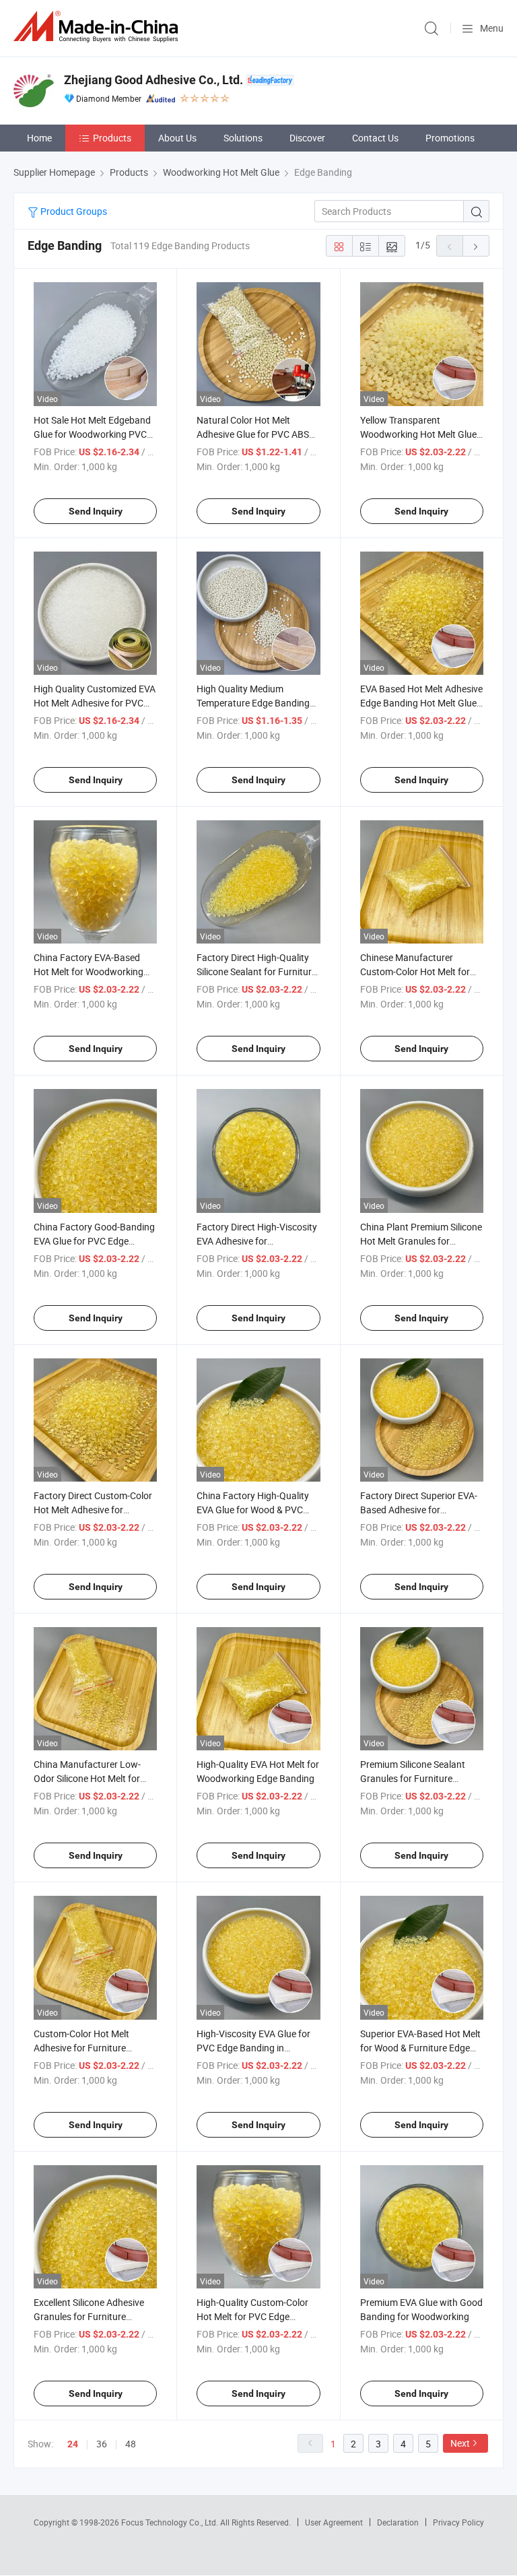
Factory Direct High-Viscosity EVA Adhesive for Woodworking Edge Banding (257, 1241)
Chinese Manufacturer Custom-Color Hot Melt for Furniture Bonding (415, 971)
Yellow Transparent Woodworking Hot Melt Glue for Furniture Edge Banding (418, 434)
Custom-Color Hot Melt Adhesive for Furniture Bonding (81, 2048)
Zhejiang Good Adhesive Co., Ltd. (153, 80)
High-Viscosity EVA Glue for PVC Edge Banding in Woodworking (253, 2048)
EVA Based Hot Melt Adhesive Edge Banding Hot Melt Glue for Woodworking (421, 703)
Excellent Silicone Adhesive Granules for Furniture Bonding (89, 2316)
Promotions (450, 138)
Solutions (243, 138)
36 (102, 2444)
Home (39, 138)
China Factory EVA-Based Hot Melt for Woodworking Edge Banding (89, 971)
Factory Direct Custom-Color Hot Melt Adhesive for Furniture (93, 1510)
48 (131, 2444)
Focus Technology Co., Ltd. (171, 2522)
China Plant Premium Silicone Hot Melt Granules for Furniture (421, 1241)
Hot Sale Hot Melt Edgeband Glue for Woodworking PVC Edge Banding (92, 434)
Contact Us (375, 138)
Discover (307, 138)
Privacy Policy (458, 2522)
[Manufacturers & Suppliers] (98, 27)
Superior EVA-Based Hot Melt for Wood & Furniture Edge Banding (420, 2048)
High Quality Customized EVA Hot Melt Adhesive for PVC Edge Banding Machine (95, 703)
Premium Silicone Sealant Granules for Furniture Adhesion (413, 1778)
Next (460, 2443)
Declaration (398, 2522)
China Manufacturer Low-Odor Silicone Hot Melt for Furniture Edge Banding (87, 1778)
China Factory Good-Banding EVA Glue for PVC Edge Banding (94, 1241)
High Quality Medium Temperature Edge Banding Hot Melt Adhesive (253, 703)
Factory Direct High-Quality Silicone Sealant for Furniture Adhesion (256, 971)
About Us (177, 138)
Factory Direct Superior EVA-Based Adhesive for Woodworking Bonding (419, 1510)
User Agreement (334, 2522)
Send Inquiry (96, 511)
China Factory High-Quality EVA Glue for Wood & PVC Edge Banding (253, 1510)
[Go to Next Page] (476, 246)
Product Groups (73, 211)
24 (73, 2444)
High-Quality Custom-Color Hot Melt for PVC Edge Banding (252, 2316)
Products (112, 138)
